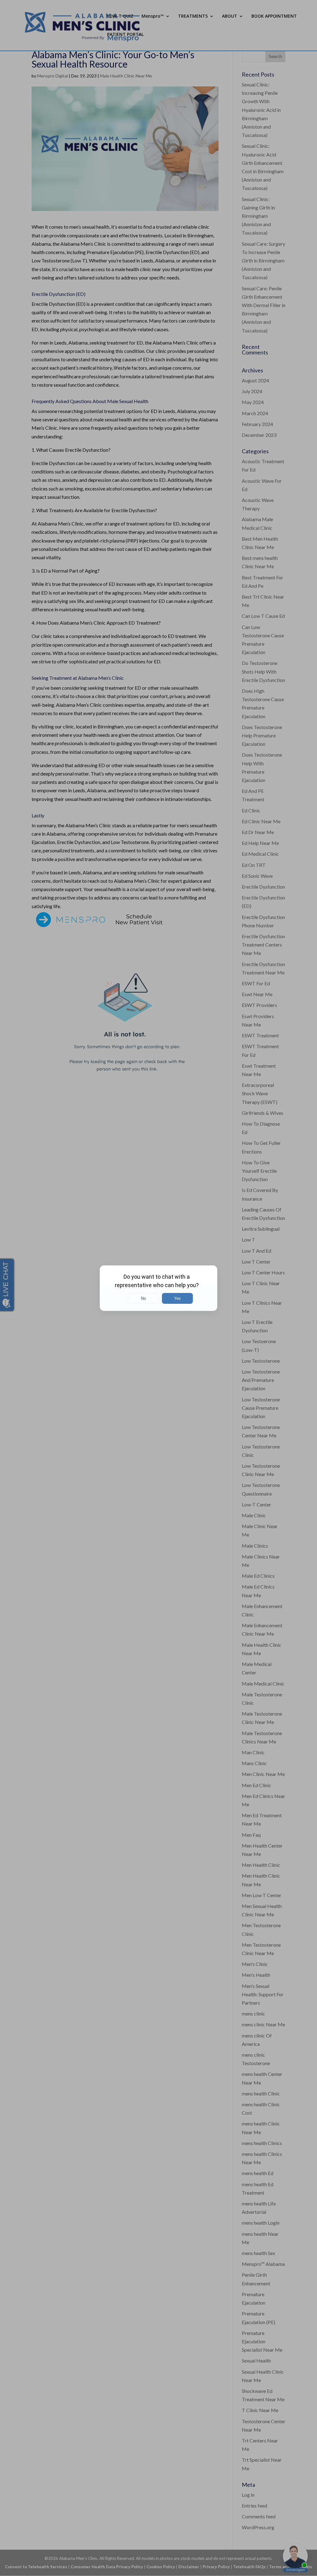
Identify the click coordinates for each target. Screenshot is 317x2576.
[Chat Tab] (158, 1288)
